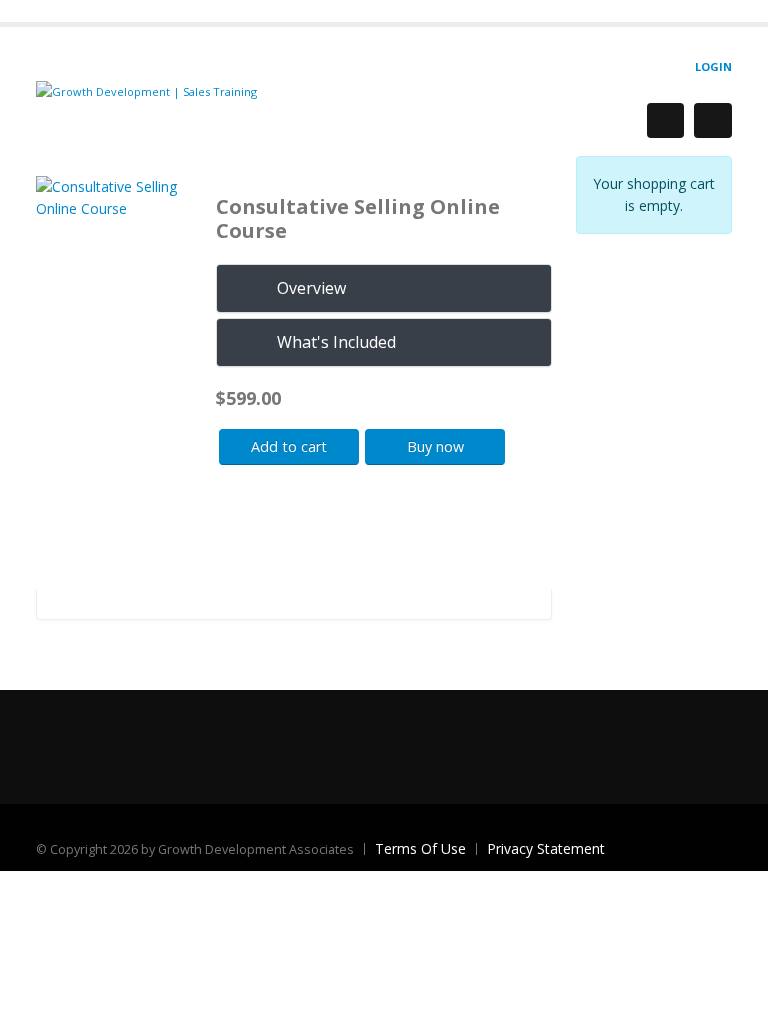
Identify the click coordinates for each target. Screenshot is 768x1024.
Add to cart (289, 446)
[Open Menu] (713, 121)
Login (713, 66)
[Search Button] (665, 120)
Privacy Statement (546, 848)
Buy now (435, 446)
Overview (311, 288)
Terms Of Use (420, 848)
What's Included (336, 342)
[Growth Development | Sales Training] (146, 90)
